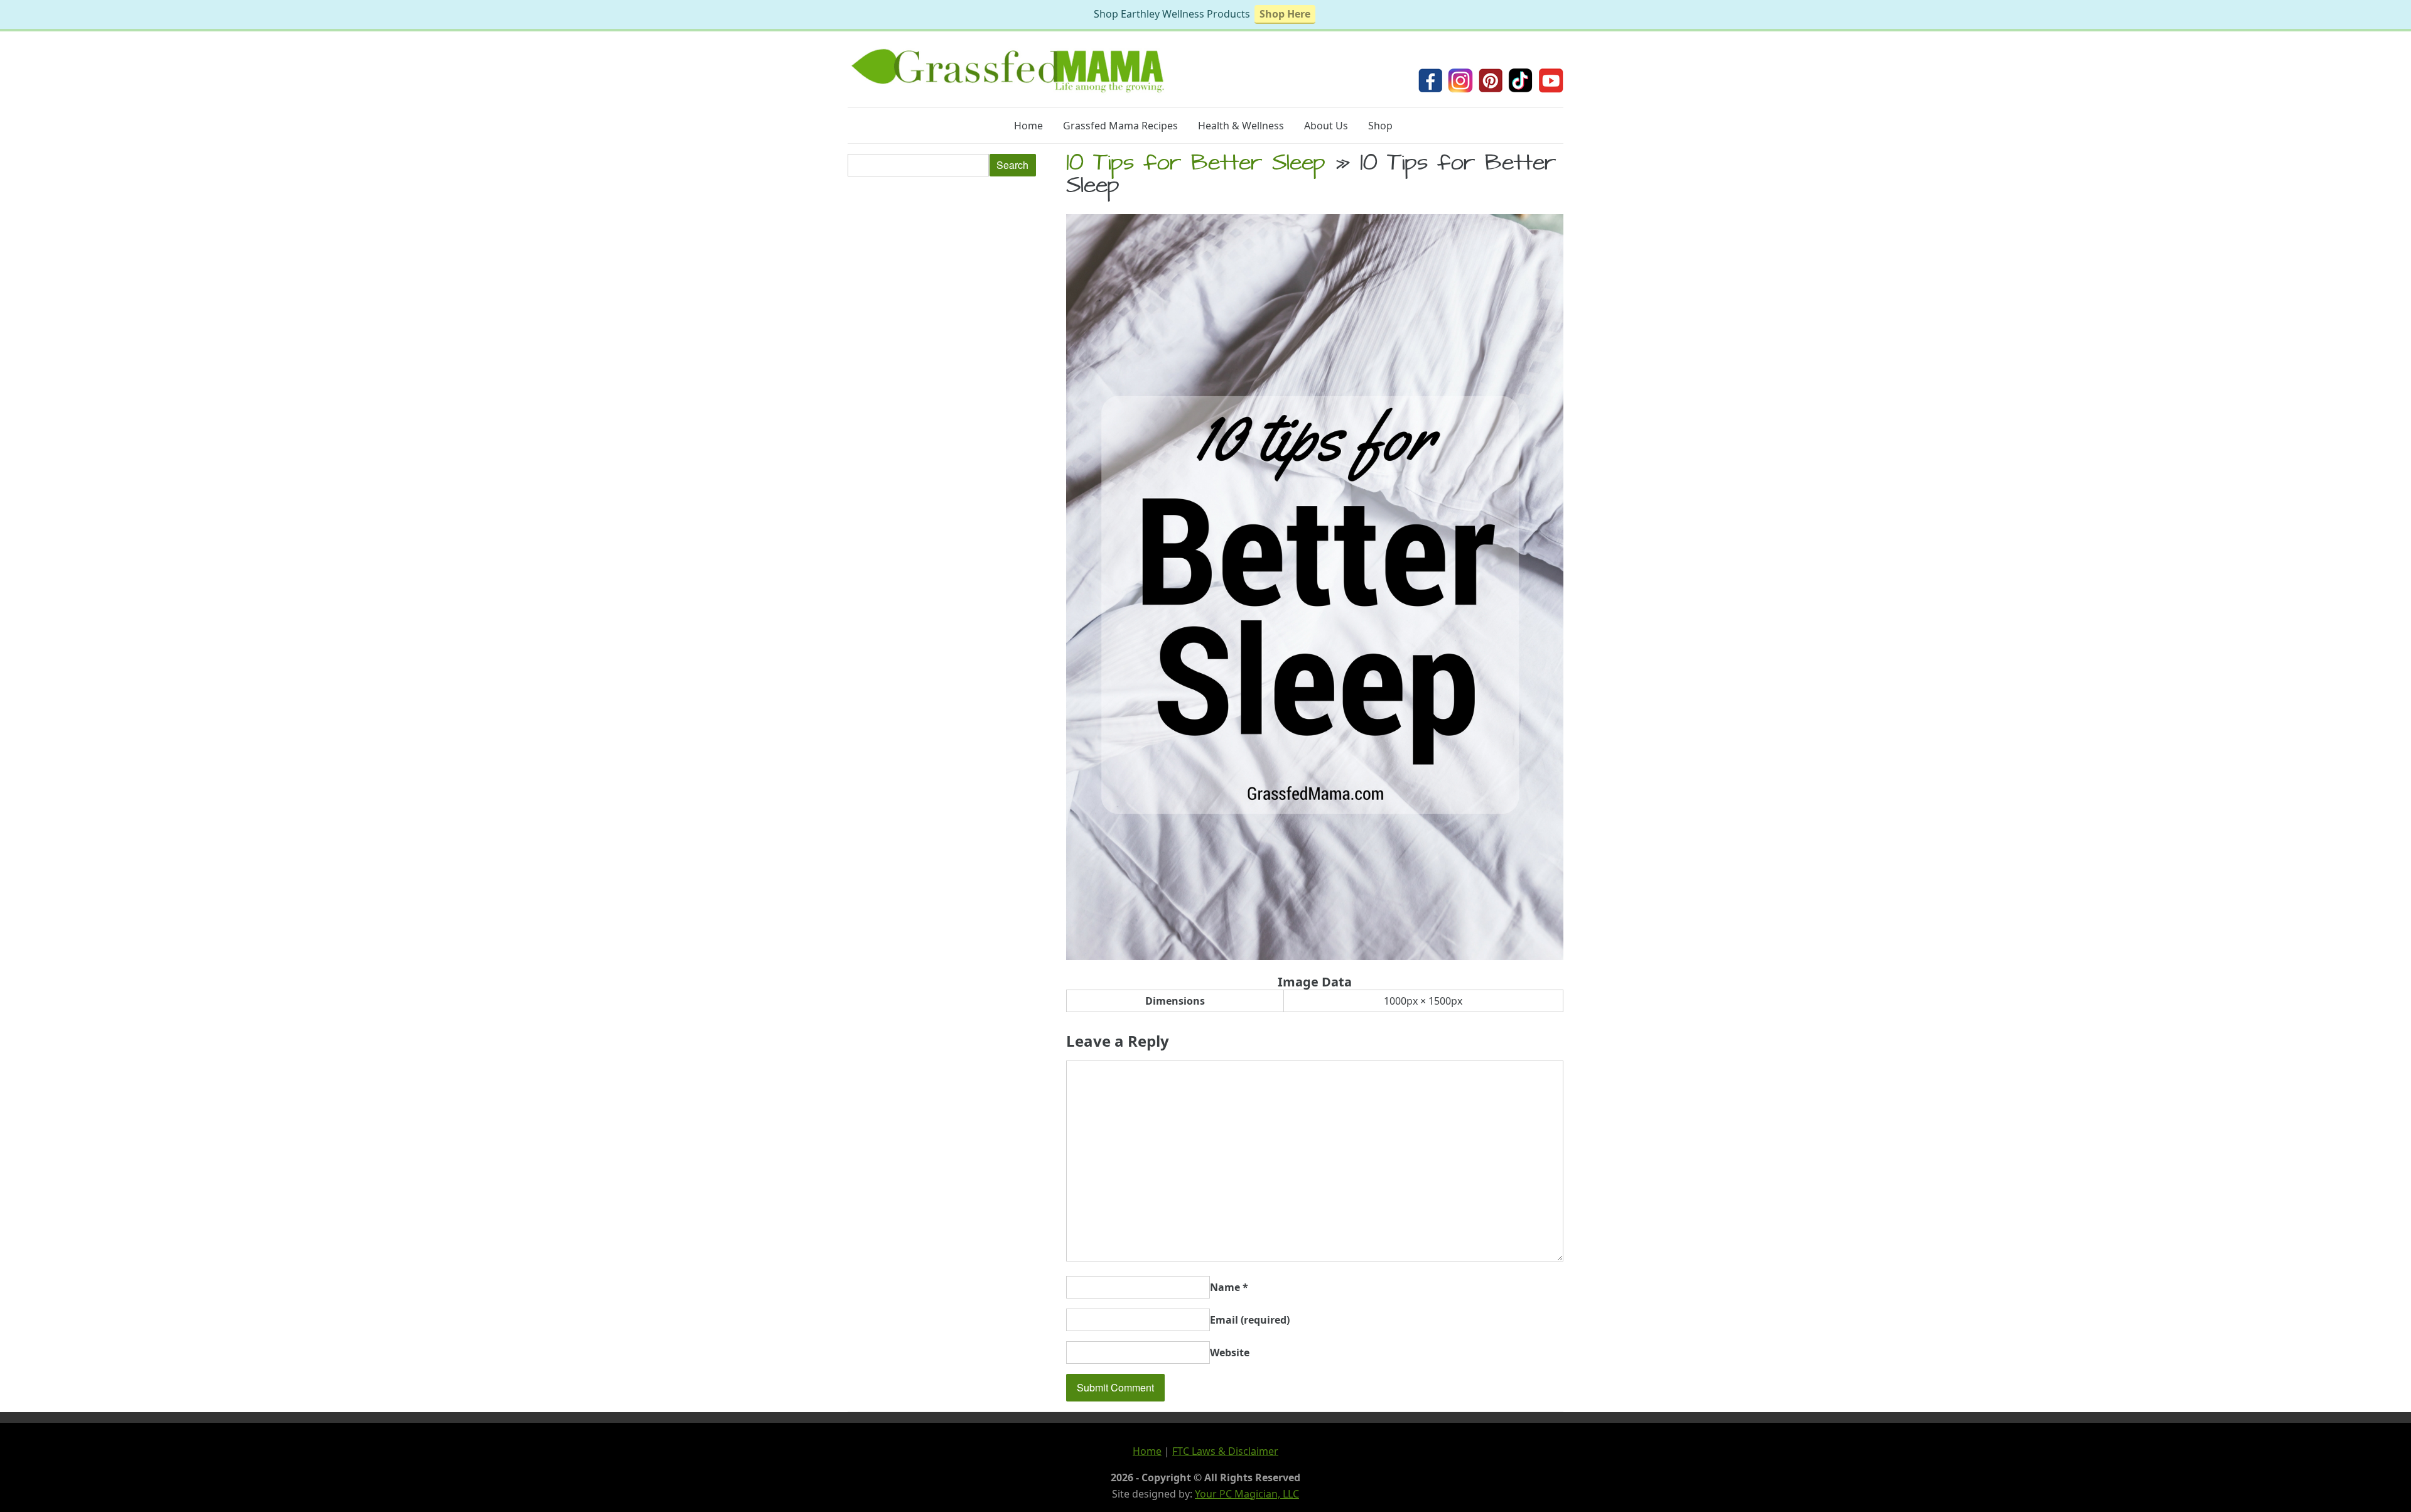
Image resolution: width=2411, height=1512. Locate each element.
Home (1028, 126)
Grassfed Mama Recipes (1120, 126)
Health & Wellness (1241, 126)
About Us (1326, 126)
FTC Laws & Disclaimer (1225, 1451)
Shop (1380, 126)
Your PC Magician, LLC (1247, 1494)
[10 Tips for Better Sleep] (1315, 956)
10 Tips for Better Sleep (1196, 165)
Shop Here (1285, 14)
